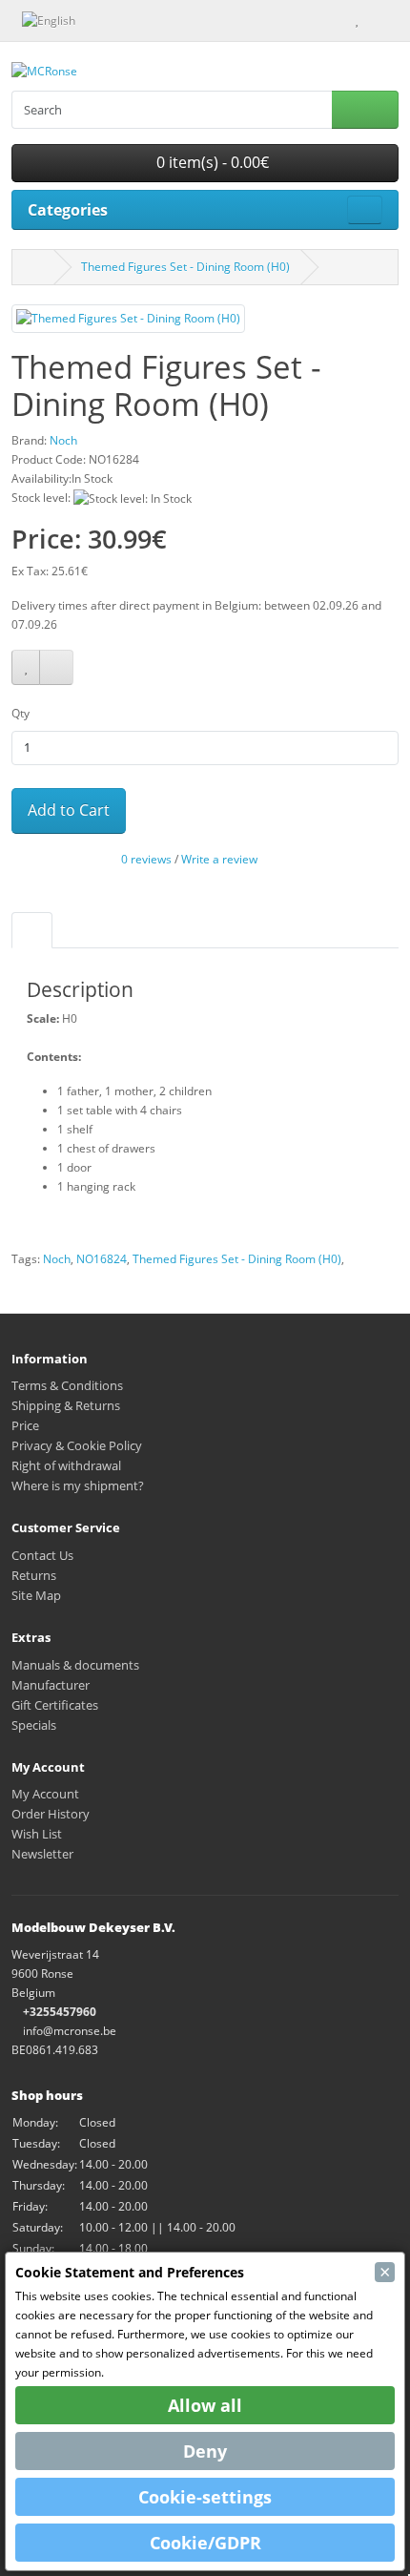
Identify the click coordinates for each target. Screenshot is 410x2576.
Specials (34, 1725)
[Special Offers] (122, 19)
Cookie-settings (205, 2497)
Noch (57, 1259)
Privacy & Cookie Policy (77, 1445)
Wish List (37, 1834)
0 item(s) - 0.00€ (211, 162)
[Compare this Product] (56, 667)
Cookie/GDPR (205, 2543)
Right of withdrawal (66, 1465)
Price (25, 1425)
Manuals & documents (75, 1665)
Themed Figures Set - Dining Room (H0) (185, 267)
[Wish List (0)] (357, 19)
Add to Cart (69, 810)
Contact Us (42, 1555)
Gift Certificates (55, 1705)
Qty (20, 713)
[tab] (32, 930)
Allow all (205, 2405)
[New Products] (102, 19)
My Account (45, 1794)
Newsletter (42, 1854)
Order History (51, 1814)
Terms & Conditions (67, 1385)
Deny (205, 2451)
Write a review (219, 859)
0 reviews (146, 859)
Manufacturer (51, 1685)
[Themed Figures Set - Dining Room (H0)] (128, 325)
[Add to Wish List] (26, 667)
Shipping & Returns (66, 1405)
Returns (34, 1575)
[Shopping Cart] (374, 19)
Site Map (36, 1595)
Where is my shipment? (78, 1485)
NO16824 (102, 1259)
